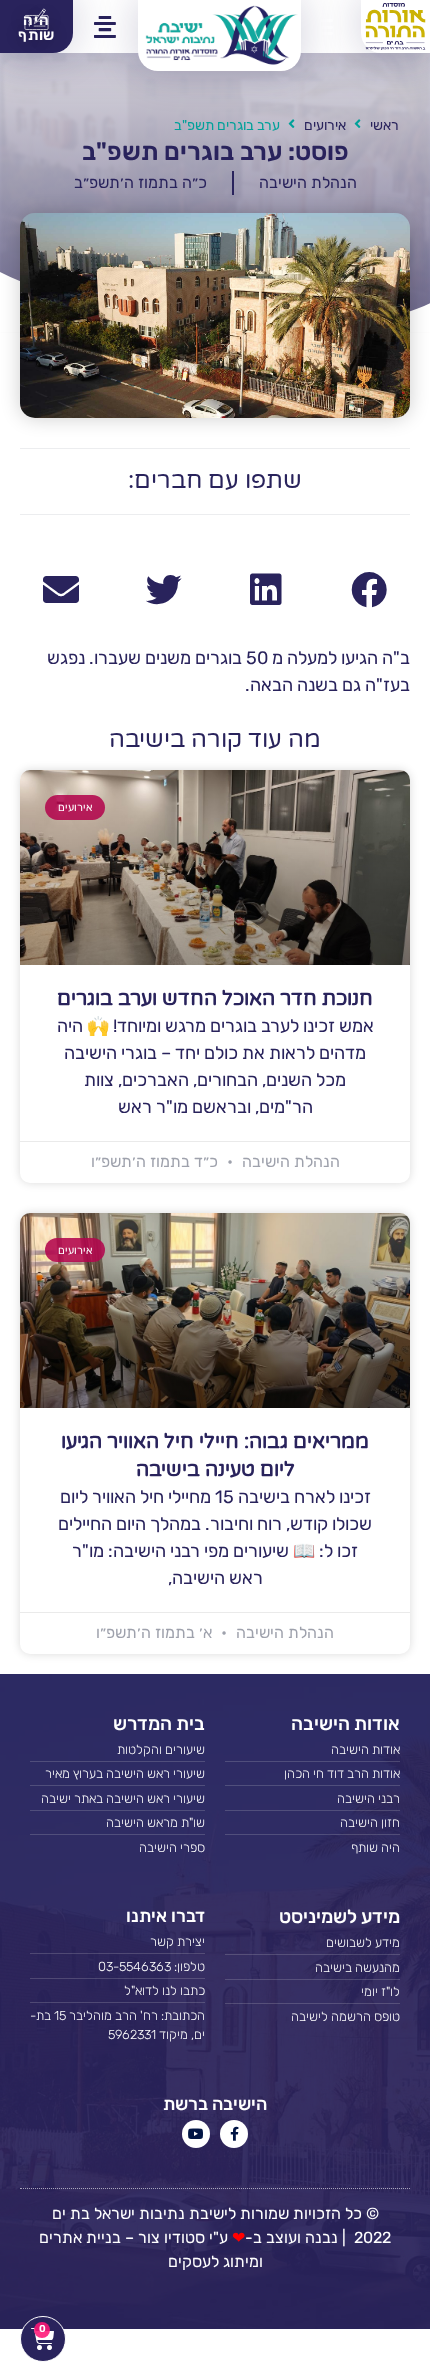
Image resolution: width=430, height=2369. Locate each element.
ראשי (384, 125)
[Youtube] (196, 2134)
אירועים (325, 125)
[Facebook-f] (234, 2134)
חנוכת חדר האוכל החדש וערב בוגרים (215, 999)
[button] (321, 27)
